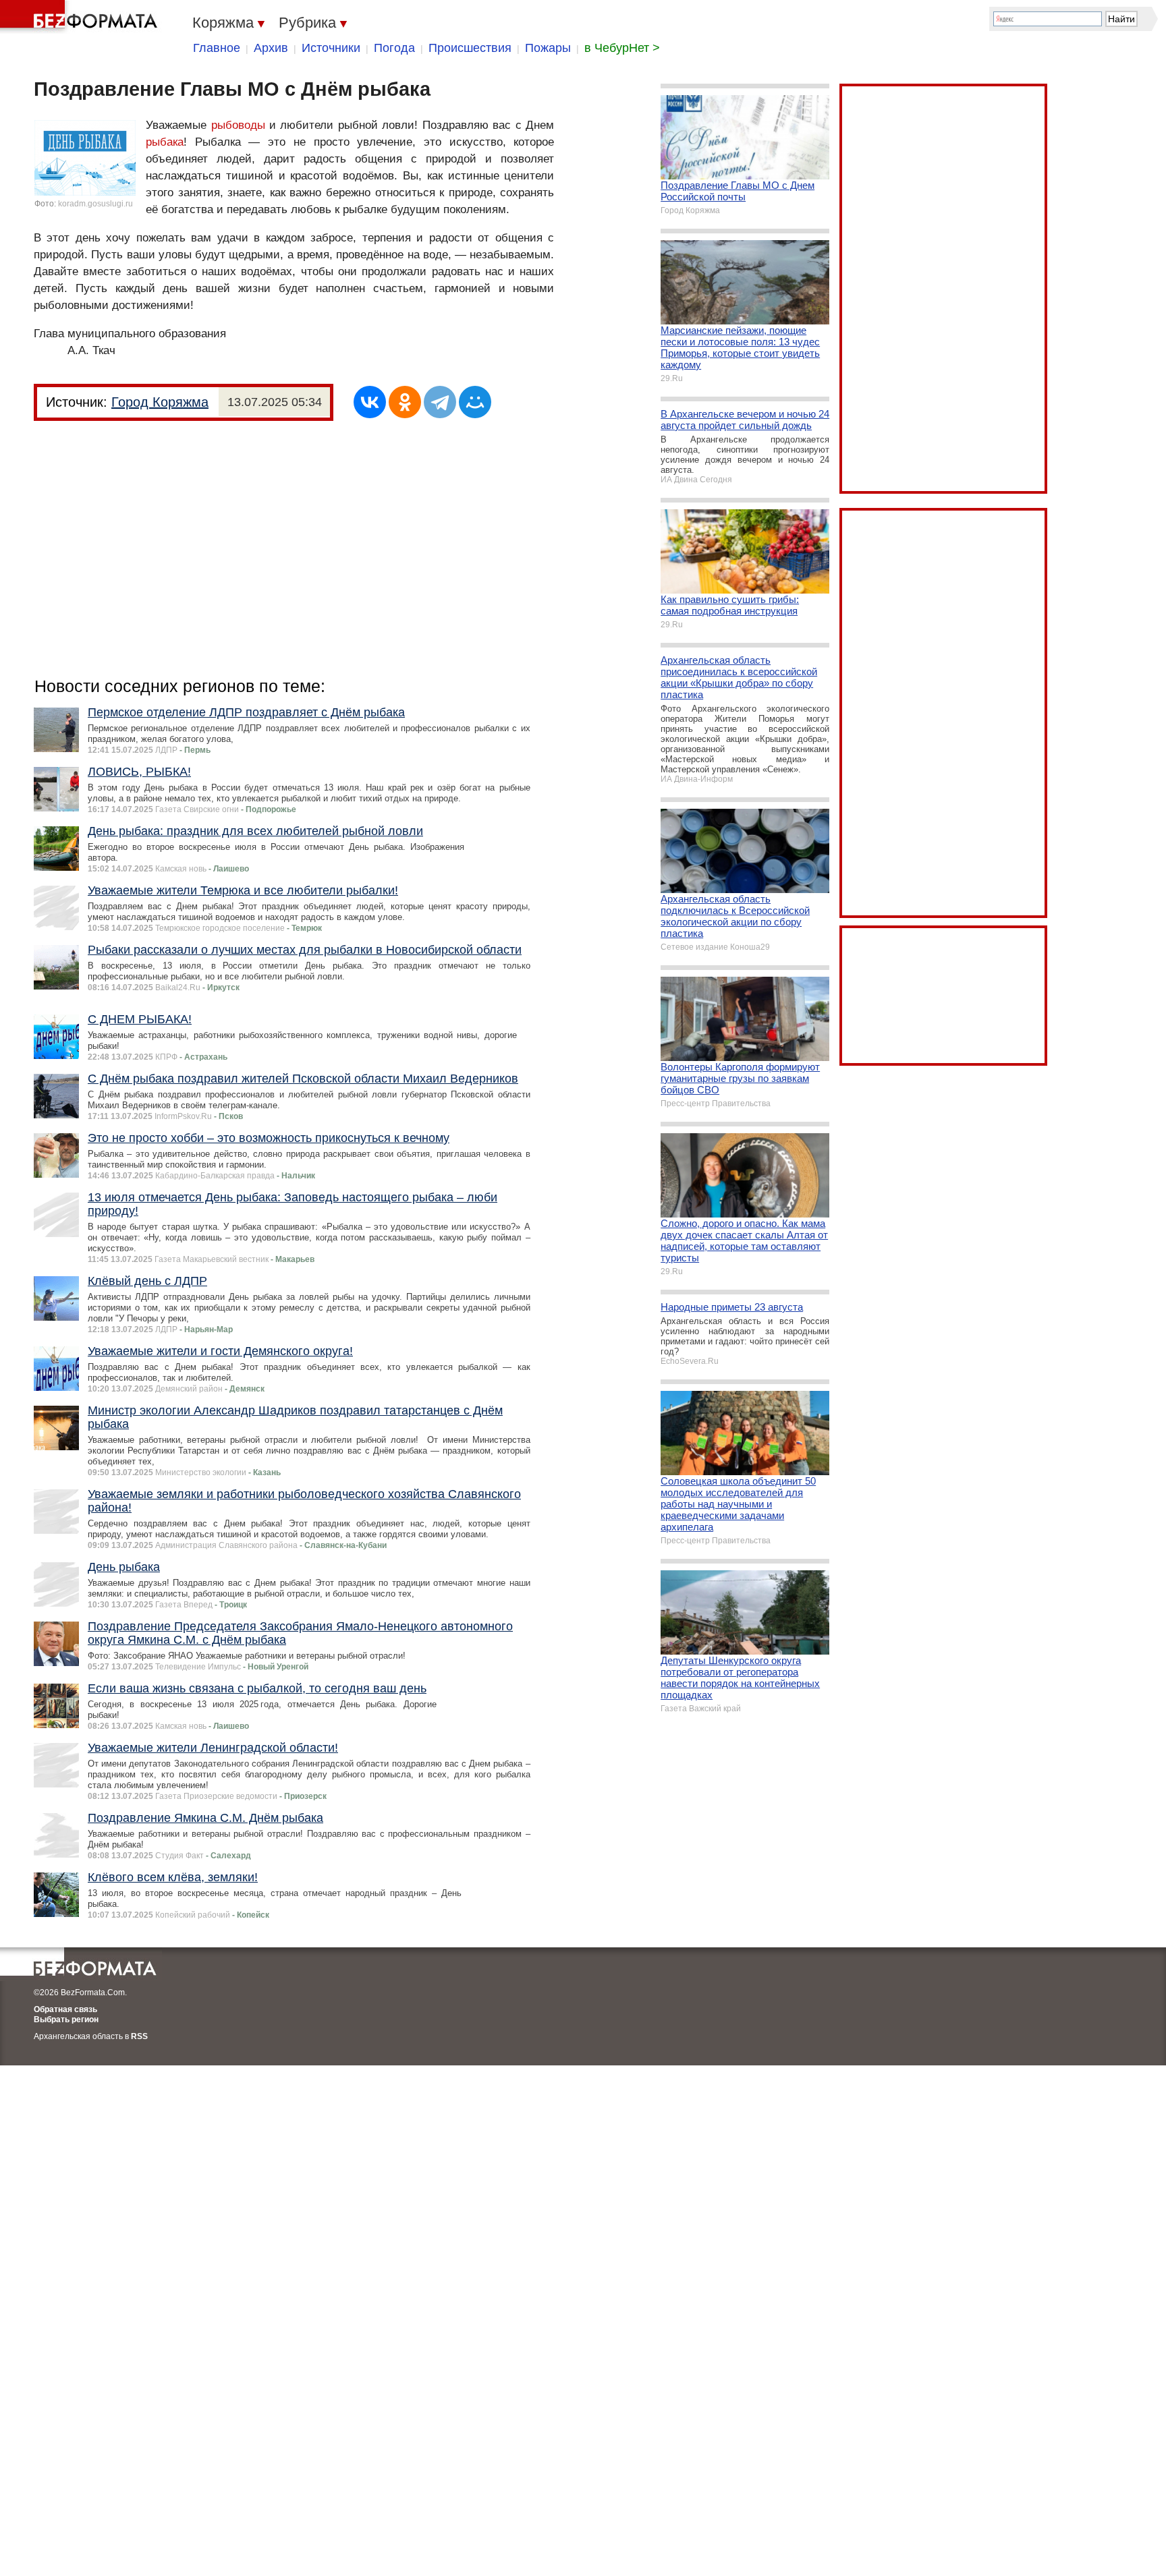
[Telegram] (440, 402)
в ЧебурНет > (622, 48)
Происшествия (470, 48)
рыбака (165, 142)
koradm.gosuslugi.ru (95, 204)
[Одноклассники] (405, 402)
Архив (271, 48)
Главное (217, 48)
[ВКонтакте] (370, 402)
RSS (139, 2036)
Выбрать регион (66, 2020)
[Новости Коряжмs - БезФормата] (81, 17)
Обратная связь (65, 2009)
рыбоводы (238, 125)
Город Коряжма (160, 402)
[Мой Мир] (475, 402)
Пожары (548, 48)
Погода (394, 48)
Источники (331, 48)
